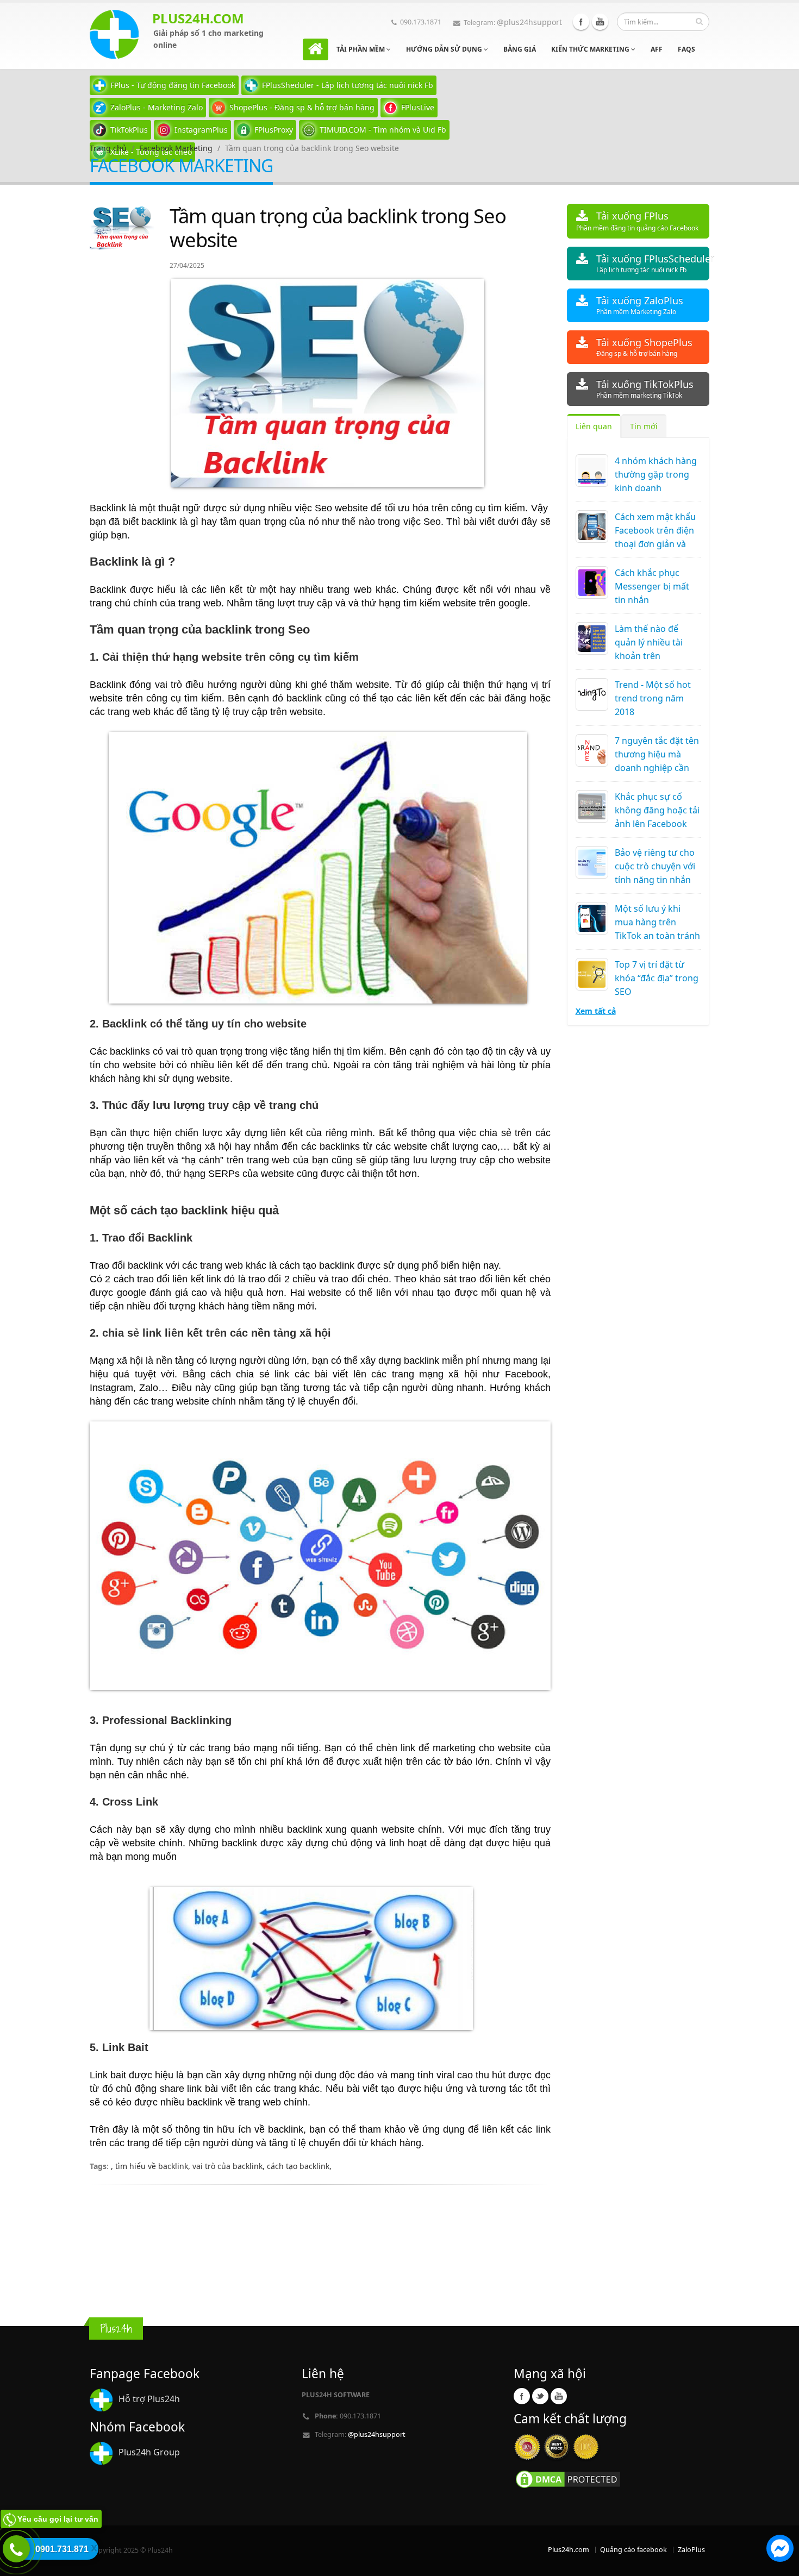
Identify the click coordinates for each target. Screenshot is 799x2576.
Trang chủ (108, 148)
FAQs (686, 49)
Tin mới (644, 426)
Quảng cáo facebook (633, 2550)
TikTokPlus (129, 130)
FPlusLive (418, 107)
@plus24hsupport (529, 22)
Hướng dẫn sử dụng (445, 49)
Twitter (540, 2396)
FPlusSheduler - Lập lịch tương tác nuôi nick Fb (348, 85)
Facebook (581, 22)
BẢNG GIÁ (520, 49)
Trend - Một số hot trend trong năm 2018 (653, 698)
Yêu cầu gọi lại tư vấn (58, 2519)
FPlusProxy (274, 130)
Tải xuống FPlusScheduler (653, 263)
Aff (657, 49)
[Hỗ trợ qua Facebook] (780, 2550)
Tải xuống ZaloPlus (640, 305)
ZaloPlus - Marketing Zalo (157, 107)
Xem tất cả (596, 1011)
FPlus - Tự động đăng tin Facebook (173, 85)
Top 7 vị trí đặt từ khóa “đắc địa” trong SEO (657, 978)
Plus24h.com (569, 2550)
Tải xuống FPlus (637, 221)
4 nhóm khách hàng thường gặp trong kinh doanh (656, 474)
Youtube (600, 22)
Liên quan (594, 426)
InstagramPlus (201, 130)
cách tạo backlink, (299, 2166)
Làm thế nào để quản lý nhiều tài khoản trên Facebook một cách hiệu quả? (655, 656)
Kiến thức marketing (591, 49)
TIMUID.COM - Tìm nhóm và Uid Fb (383, 130)
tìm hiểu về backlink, (154, 2166)
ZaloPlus (691, 2550)
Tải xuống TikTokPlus (645, 389)
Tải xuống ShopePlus (644, 347)
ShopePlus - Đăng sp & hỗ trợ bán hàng (302, 107)
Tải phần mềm (361, 49)
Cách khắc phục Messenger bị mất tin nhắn (652, 586)
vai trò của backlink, (230, 2166)
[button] (780, 2550)
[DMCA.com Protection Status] (568, 2479)
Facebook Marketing (176, 148)
